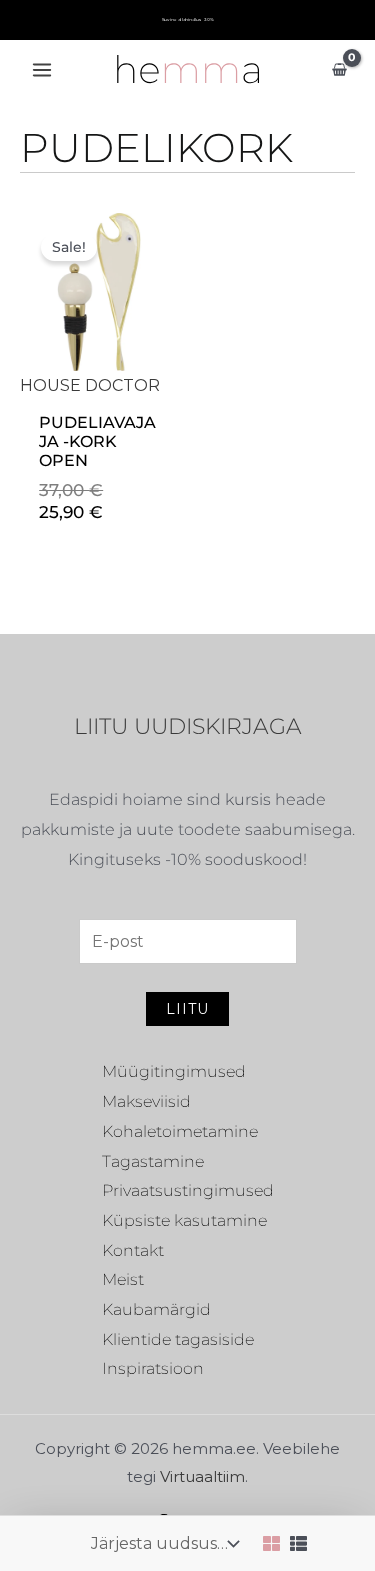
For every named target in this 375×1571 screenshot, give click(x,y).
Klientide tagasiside (178, 1339)
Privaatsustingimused (188, 1190)
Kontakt (133, 1250)
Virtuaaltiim (202, 1476)
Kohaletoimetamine (180, 1131)
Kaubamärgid (156, 1309)
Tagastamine (153, 1161)
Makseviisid (146, 1101)
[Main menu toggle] (42, 70)
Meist (123, 1279)
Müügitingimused (174, 1071)
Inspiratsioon (153, 1368)
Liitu (187, 1009)
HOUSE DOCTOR (90, 385)
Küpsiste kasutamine (184, 1220)
